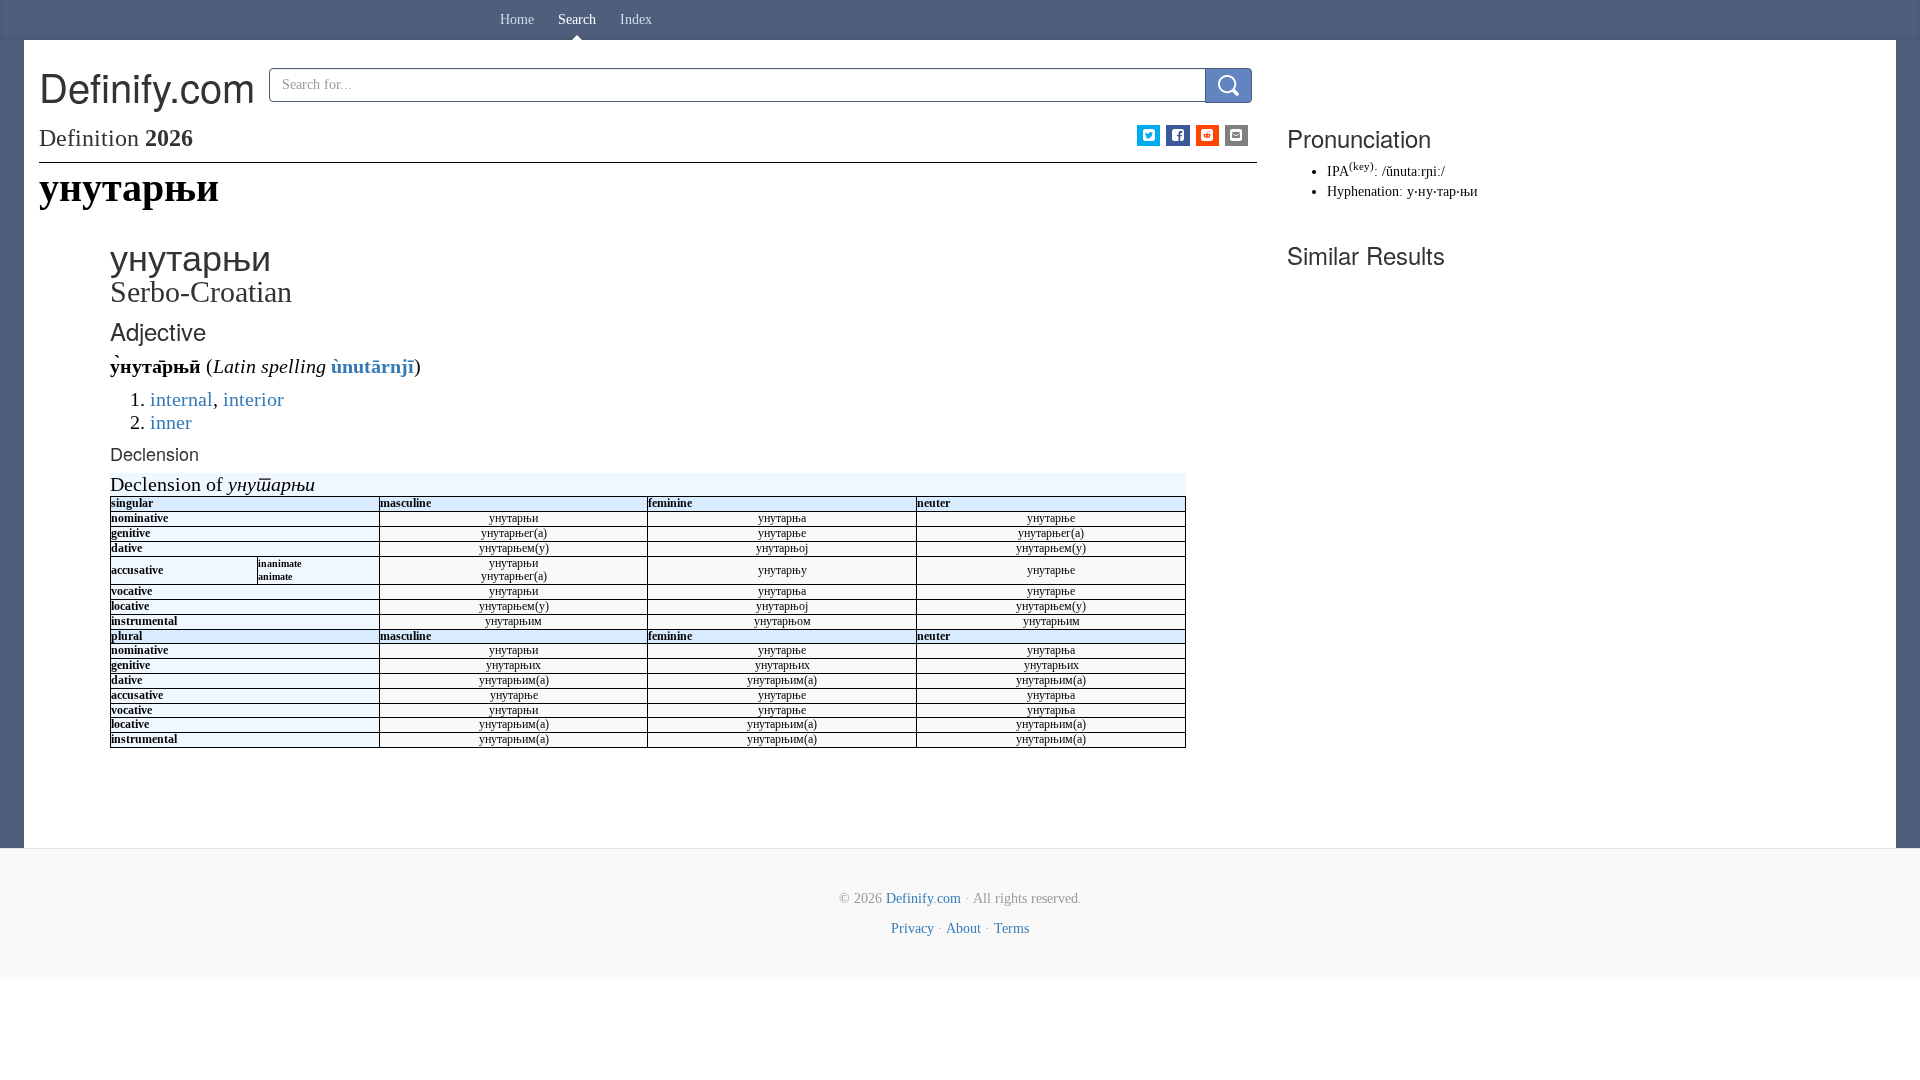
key (1361, 166)
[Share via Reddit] (1207, 135)
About (963, 928)
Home (517, 19)
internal (181, 399)
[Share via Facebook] (1177, 135)
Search (577, 19)
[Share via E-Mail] (1236, 135)
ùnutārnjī (372, 366)
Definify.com (923, 898)
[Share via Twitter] (1148, 135)
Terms (1011, 928)
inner (171, 422)
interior (253, 399)
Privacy (912, 928)
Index (636, 19)
